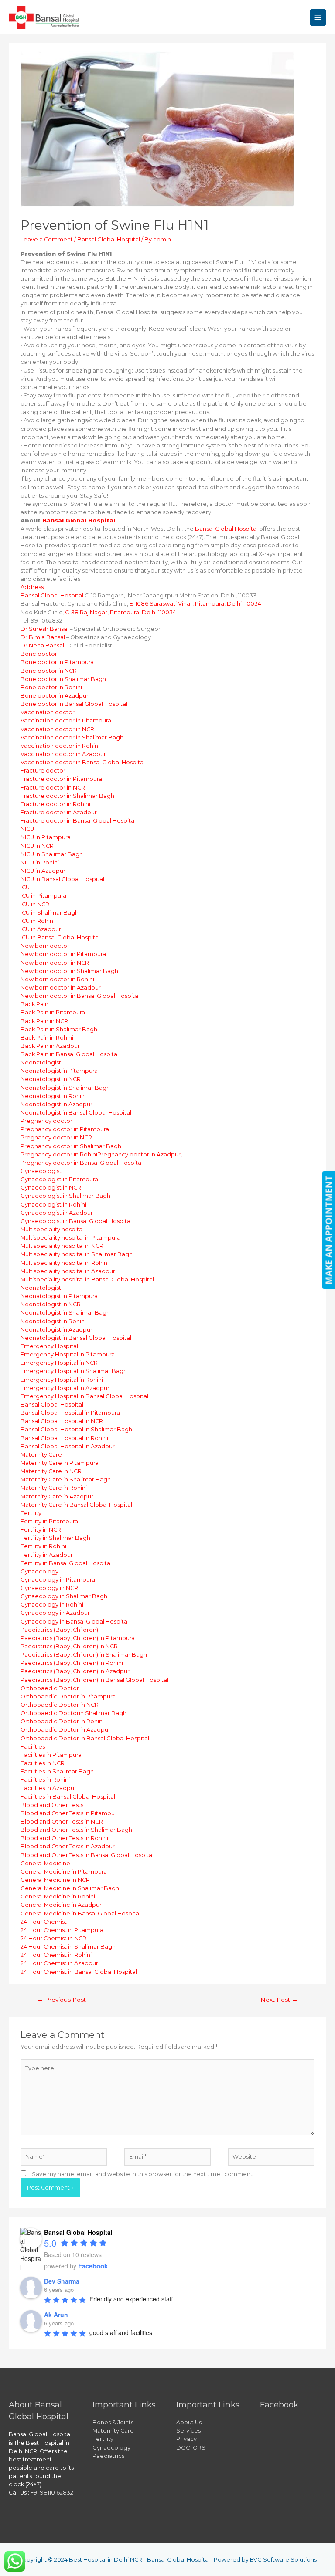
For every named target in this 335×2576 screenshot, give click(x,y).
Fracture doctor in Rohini (55, 804)
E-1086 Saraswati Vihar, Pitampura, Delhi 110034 (195, 604)
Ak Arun (56, 2315)
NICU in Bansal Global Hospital (62, 879)
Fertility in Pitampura (49, 1521)
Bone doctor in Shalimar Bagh (63, 679)
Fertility (31, 1513)
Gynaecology (39, 1571)
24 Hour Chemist (44, 1922)
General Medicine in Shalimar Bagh (70, 1888)
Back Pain (34, 1004)
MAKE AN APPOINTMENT (328, 1230)
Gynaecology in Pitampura (58, 1580)
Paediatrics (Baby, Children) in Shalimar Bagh (84, 1655)
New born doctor (45, 946)
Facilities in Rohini (45, 1780)
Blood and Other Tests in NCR (62, 1822)
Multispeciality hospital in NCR (62, 1246)
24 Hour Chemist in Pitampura (62, 1930)
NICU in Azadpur (43, 871)
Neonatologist (41, 1063)
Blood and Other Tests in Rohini (64, 1838)
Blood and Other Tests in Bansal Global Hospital (87, 1855)
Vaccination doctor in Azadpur (63, 754)
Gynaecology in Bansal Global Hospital (75, 1622)
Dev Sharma (62, 2281)
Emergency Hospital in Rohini (62, 1380)
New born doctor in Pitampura (63, 954)
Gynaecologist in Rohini (53, 1205)
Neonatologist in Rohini (53, 1096)
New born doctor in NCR (55, 963)
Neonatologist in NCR (51, 1079)
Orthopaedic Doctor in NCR (60, 1705)
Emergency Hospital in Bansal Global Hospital (84, 1396)
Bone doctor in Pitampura (57, 662)
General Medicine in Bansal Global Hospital (80, 1913)
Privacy (186, 2439)
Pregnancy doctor (46, 1121)
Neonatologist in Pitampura (59, 1071)
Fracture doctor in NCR (53, 788)
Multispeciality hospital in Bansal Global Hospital (87, 1280)
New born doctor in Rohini (57, 979)
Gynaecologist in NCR (51, 1188)
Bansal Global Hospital (109, 239)
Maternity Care (41, 1455)
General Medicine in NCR (55, 1880)
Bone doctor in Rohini (51, 687)
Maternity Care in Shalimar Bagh (66, 1480)
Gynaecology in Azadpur (55, 1613)
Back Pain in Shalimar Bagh (59, 1029)
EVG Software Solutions (283, 2560)
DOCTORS (191, 2448)
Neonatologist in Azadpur (56, 1104)
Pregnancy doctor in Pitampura (65, 1129)
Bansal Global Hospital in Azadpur (68, 1446)
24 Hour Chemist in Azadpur (59, 1963)
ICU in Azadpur (41, 929)
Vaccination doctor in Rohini (60, 746)
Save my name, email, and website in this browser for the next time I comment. (143, 2174)
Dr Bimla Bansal (43, 637)
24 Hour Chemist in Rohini (56, 1955)
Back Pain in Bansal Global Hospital (70, 1054)
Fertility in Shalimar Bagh (55, 1538)
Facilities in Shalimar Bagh (57, 1771)
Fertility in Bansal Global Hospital (66, 1563)
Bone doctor (39, 654)
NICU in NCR (37, 846)
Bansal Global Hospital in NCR (62, 1421)
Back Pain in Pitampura (53, 1012)
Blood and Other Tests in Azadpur (68, 1846)
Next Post (279, 2000)
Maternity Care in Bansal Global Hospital (76, 1505)
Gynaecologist (41, 1171)
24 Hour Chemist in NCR (53, 1938)
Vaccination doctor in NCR (57, 729)
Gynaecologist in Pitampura (59, 1179)
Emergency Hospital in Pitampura (68, 1354)
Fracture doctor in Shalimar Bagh (67, 796)
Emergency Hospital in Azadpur (65, 1388)
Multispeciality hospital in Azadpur (68, 1271)
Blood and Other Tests (52, 1805)
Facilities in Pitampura (51, 1755)
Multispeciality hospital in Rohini (65, 1263)
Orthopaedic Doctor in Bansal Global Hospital (85, 1738)
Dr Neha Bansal (42, 646)
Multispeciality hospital (52, 1229)
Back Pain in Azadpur (50, 1046)
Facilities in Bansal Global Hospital (68, 1797)
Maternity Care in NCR (51, 1471)
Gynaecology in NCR (49, 1588)
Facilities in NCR (43, 1763)
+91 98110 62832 (52, 2493)
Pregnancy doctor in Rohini (59, 1154)
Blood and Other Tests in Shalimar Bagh (76, 1830)
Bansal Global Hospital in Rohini (64, 1438)
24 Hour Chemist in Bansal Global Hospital (79, 1972)
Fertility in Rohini (43, 1546)
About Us (189, 2422)
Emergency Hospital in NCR (59, 1363)
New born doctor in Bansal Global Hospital (80, 996)
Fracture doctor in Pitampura (61, 779)
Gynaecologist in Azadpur (57, 1213)
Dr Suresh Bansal (44, 629)
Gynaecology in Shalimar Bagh (64, 1596)
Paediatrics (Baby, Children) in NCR (69, 1646)
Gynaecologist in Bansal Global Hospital (76, 1221)
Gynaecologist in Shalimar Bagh (65, 1196)
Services (188, 2431)
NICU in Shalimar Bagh (52, 854)
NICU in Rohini (40, 863)
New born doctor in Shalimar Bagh (69, 971)
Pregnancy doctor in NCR (56, 1137)
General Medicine (45, 1863)
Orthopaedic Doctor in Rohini (62, 1721)
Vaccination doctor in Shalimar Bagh (72, 737)
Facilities (33, 1747)
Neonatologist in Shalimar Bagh (65, 1088)
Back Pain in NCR (44, 1021)
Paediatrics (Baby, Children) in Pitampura (78, 1638)
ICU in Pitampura (43, 896)
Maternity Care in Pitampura (60, 1463)
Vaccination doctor (48, 712)
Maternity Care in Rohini (54, 1488)
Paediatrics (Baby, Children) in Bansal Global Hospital (94, 1680)
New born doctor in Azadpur (61, 988)
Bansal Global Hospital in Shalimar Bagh (76, 1429)
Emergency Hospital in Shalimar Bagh (74, 1371)
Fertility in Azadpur (47, 1555)
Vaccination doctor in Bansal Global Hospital (83, 762)
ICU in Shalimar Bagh (50, 913)
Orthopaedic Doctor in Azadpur (65, 1730)
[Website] (271, 2158)
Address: (33, 587)
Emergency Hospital (49, 1346)
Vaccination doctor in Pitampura (66, 720)
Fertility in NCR (41, 1530)
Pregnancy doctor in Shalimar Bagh (71, 1146)
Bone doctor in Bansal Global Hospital (74, 704)
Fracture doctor (43, 771)
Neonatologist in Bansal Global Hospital (76, 1113)
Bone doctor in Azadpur (55, 696)
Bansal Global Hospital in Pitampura (70, 1413)
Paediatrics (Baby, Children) (59, 1630)
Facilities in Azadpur (48, 1788)
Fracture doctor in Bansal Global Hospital (78, 821)
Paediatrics (108, 2456)
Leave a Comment (47, 239)
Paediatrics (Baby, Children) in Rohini (72, 1663)
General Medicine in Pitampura (64, 1872)
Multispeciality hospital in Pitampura (70, 1238)
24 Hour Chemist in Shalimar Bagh (68, 1947)
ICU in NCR (35, 904)
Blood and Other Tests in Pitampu (68, 1813)
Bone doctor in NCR (49, 671)
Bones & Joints (113, 2422)
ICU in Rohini (38, 921)
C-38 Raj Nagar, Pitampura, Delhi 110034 (121, 612)
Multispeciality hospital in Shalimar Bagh (77, 1254)
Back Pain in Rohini (47, 1038)
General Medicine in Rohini (58, 1896)
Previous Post (62, 2000)
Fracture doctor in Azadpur (59, 812)
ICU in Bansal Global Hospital (60, 937)
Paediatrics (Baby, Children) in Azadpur (75, 1671)
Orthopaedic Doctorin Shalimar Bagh (73, 1713)
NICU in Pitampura (46, 837)
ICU (25, 887)
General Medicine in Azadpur (61, 1905)
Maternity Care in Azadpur (57, 1496)
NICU (27, 829)
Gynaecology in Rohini (52, 1605)
